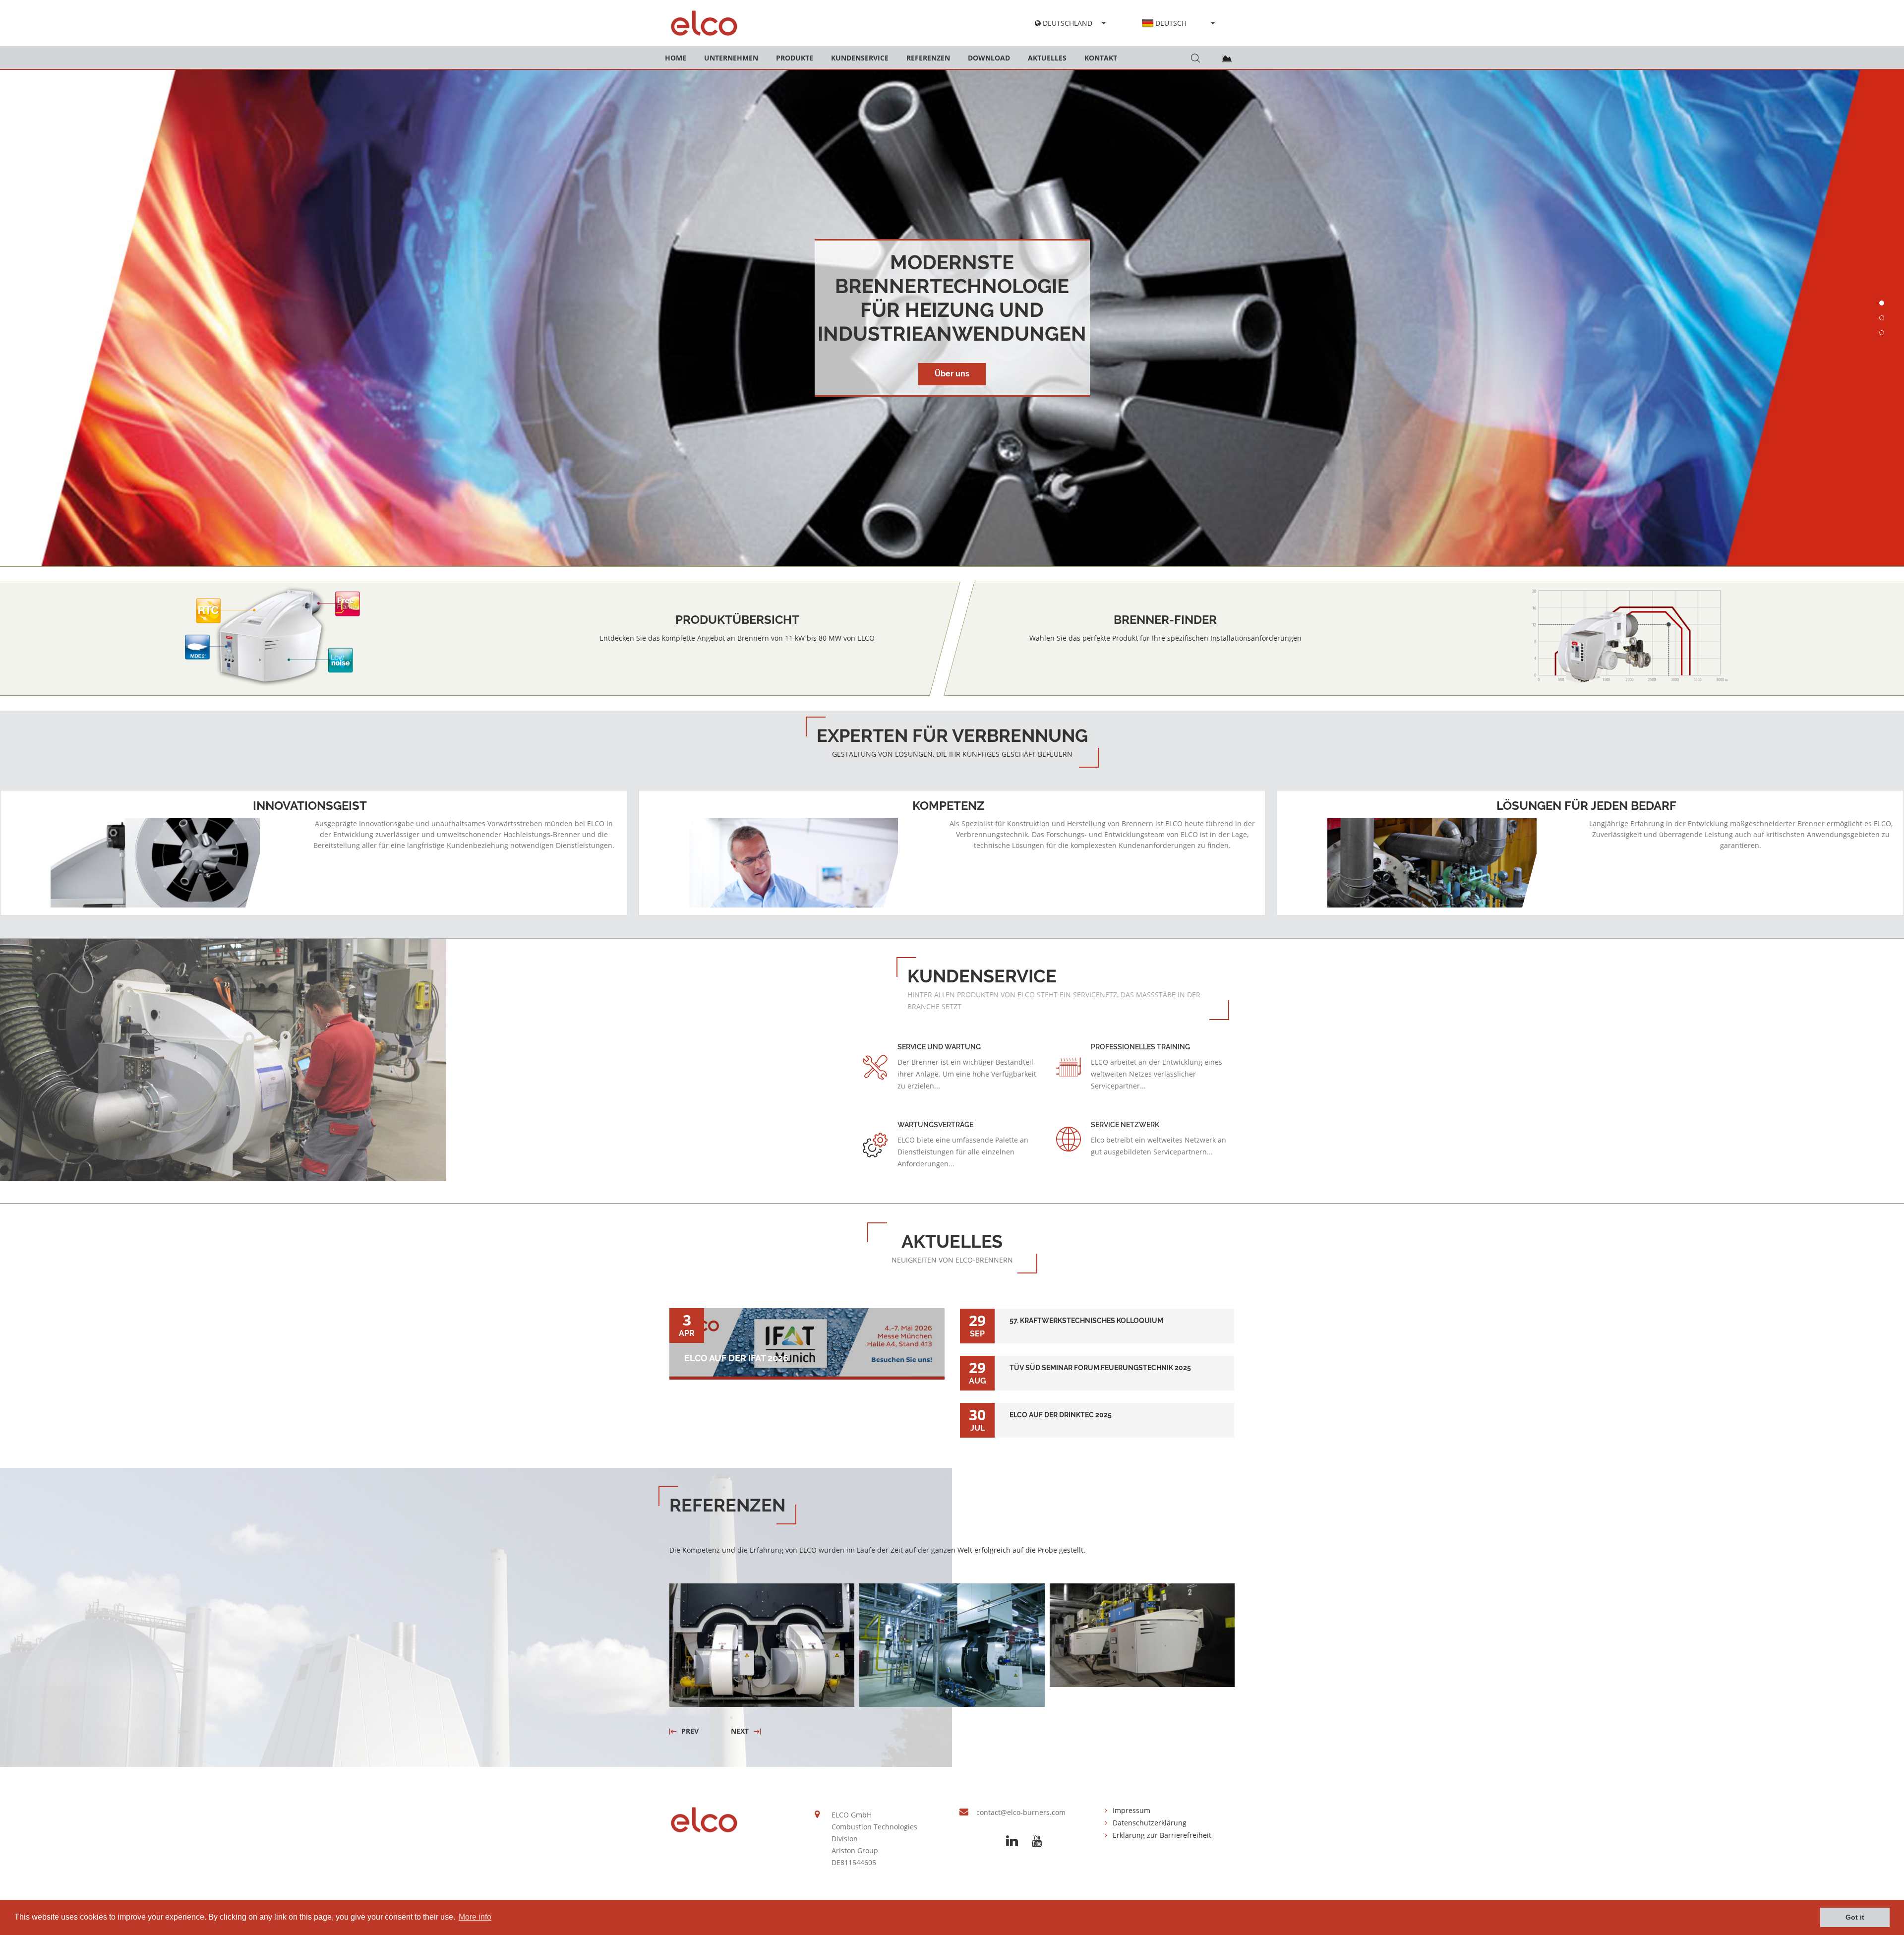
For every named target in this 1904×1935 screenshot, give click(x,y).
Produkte (795, 58)
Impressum (1131, 1810)
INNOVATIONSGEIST (310, 806)
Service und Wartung (939, 1047)
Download (989, 58)
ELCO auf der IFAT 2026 (736, 1358)
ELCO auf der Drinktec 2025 (1097, 1409)
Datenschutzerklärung (1150, 1823)
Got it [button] (1855, 1917)
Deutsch (1171, 23)
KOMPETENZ (948, 806)
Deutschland (1067, 23)
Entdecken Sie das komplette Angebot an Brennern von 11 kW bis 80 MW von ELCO (737, 638)
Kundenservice (860, 58)
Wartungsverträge (935, 1125)
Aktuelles (1047, 58)
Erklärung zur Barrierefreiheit (1162, 1835)
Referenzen (928, 58)
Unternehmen (731, 58)
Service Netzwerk (1125, 1125)
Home (676, 58)
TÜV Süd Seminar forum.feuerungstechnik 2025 (1097, 1362)
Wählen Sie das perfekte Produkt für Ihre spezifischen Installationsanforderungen (1165, 638)
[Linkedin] (1012, 1841)
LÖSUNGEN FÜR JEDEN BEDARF (1586, 806)
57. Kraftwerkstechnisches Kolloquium (1097, 1315)
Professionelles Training (1140, 1047)
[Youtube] (1037, 1841)
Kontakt (1101, 58)
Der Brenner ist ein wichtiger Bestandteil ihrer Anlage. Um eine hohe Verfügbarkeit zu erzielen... (967, 1074)
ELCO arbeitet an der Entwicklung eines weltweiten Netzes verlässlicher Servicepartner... (1157, 1074)
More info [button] (475, 1917)
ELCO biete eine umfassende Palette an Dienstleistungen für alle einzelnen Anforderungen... (963, 1152)
